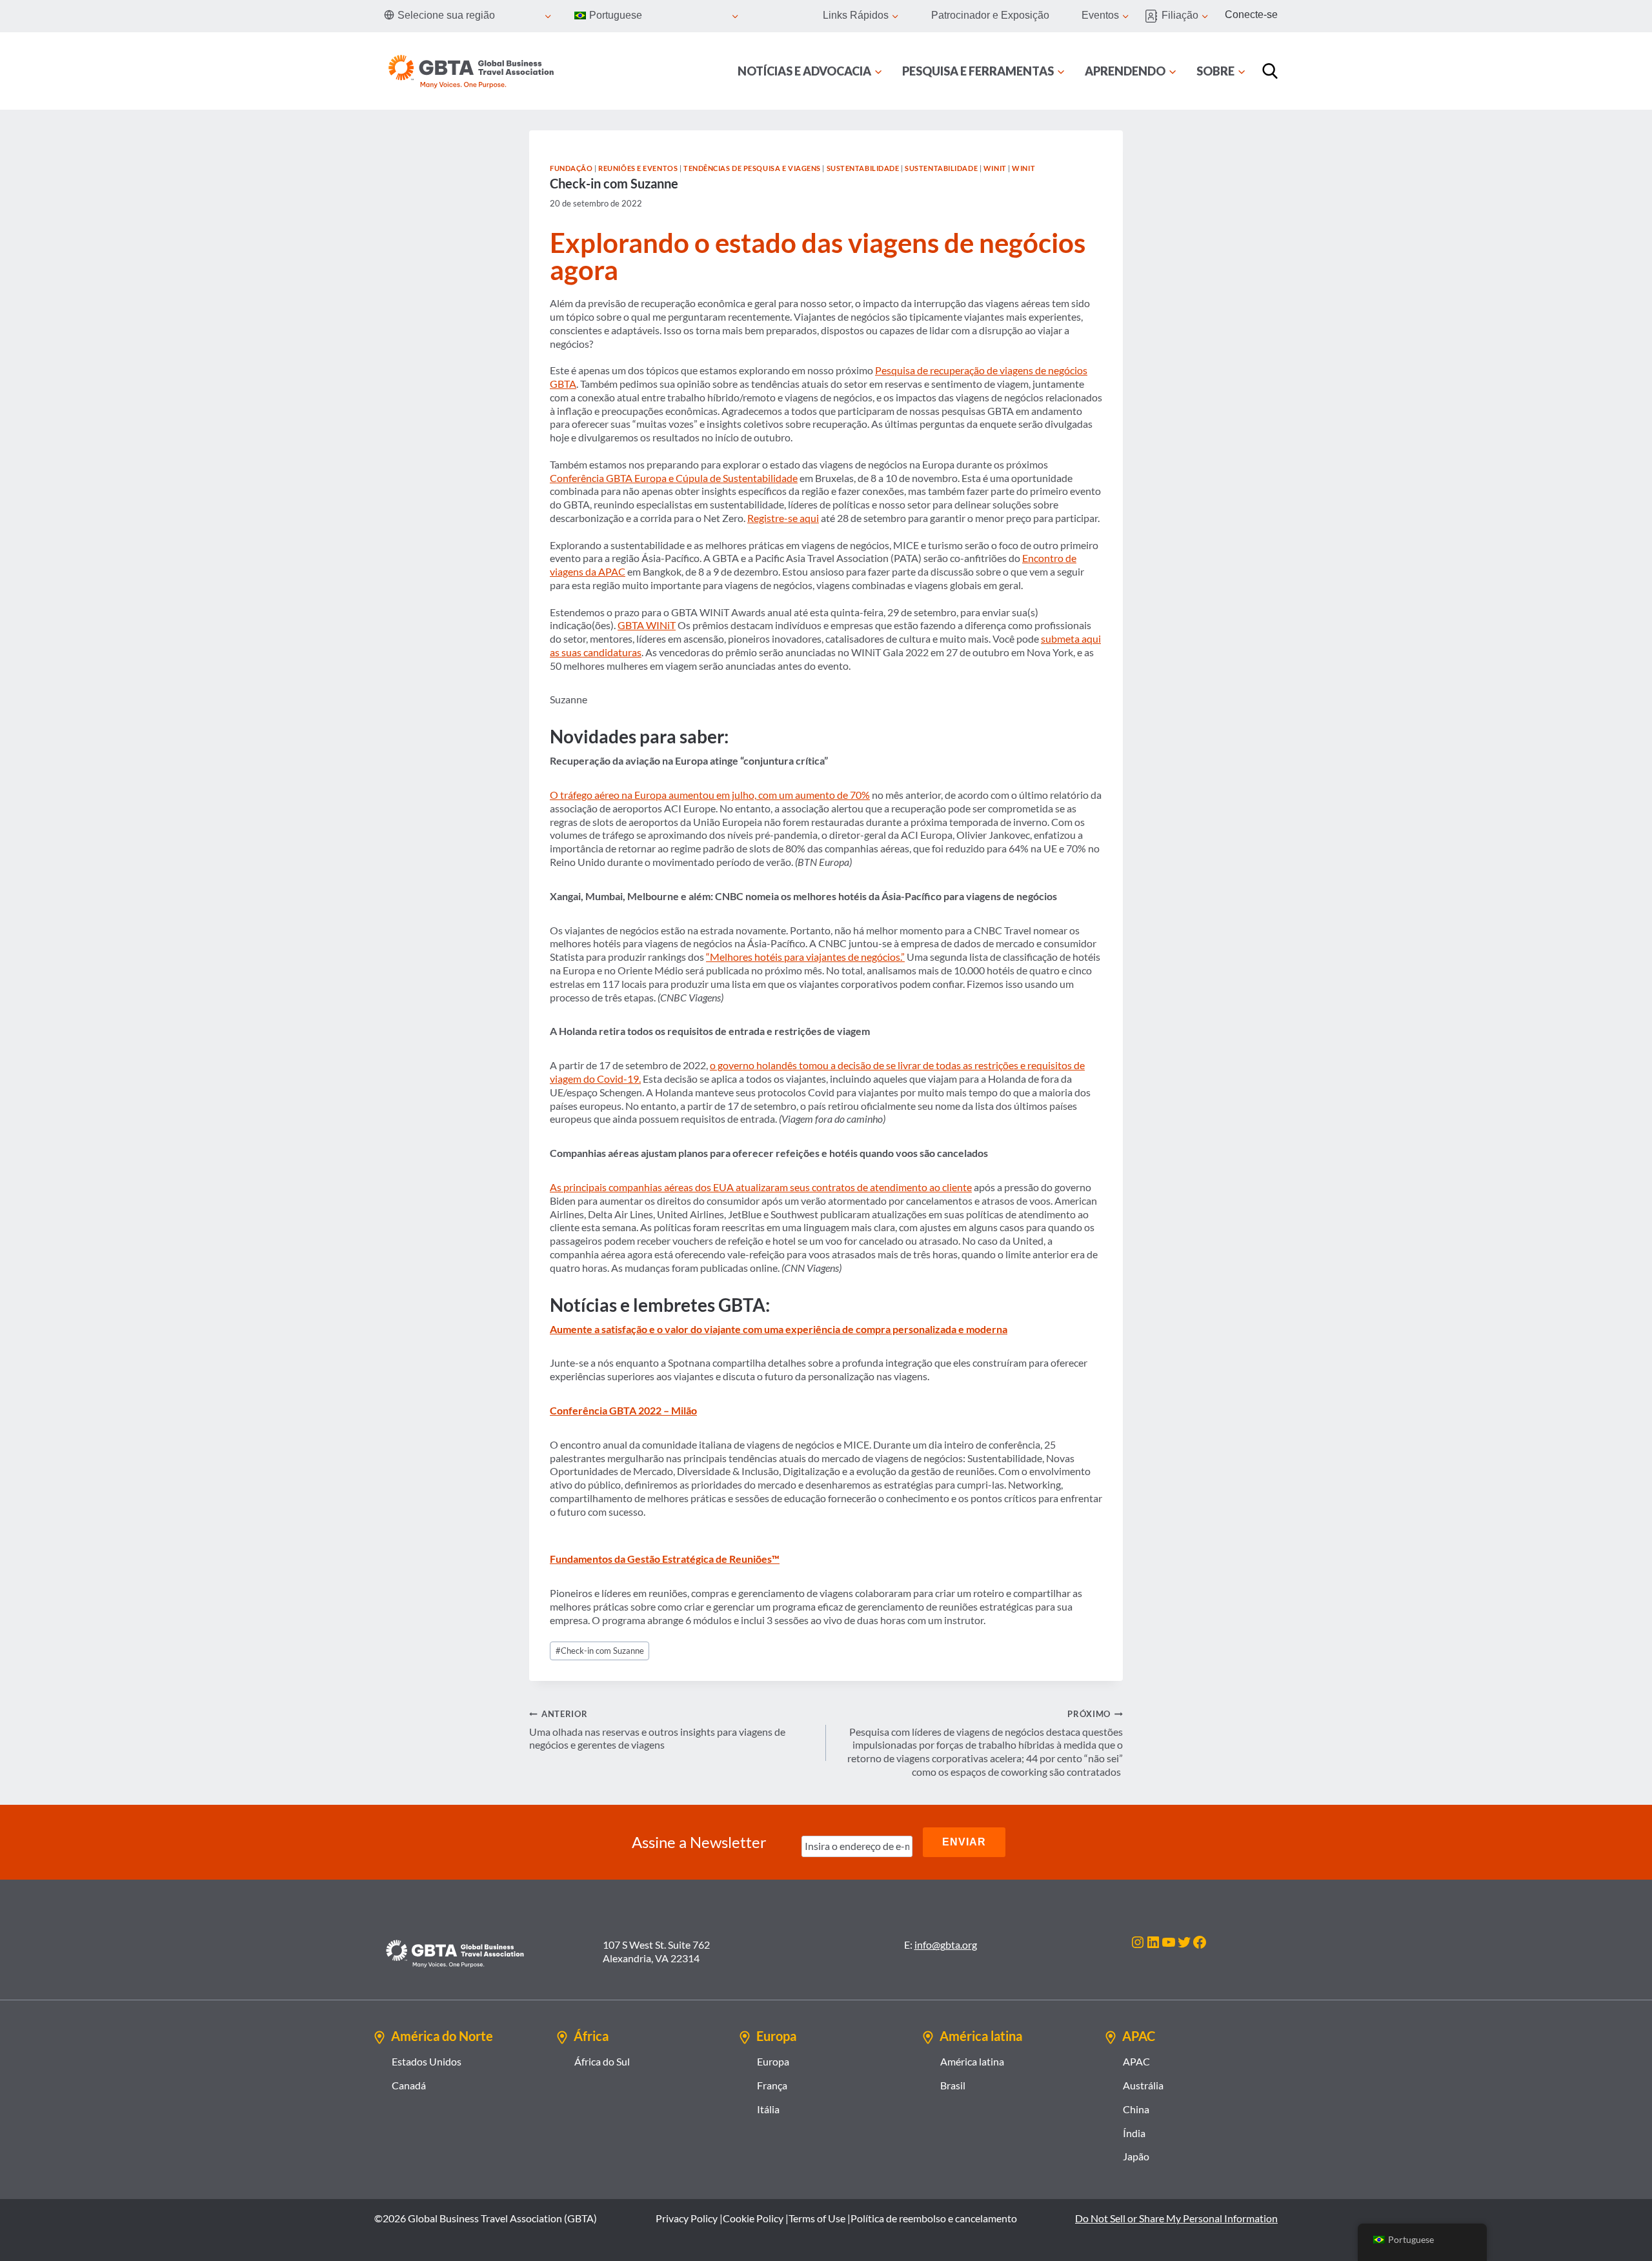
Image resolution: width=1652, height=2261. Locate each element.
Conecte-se (1251, 15)
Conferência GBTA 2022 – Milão (623, 1410)
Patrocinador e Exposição (990, 15)
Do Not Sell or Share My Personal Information (1176, 2218)
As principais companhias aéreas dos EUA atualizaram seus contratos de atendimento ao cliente (761, 1187)
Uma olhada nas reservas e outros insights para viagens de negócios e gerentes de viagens (657, 1730)
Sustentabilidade (863, 168)
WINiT (995, 168)
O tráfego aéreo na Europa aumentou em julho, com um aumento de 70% (710, 795)
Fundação (571, 168)
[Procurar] (1270, 71)
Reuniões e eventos (638, 168)
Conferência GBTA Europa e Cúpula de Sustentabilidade (674, 478)
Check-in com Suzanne (600, 1651)
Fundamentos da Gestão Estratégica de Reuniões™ (665, 1559)
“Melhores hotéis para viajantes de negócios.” (805, 957)
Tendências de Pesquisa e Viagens (752, 168)
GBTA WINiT (647, 625)
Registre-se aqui (783, 518)
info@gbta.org (946, 1944)
